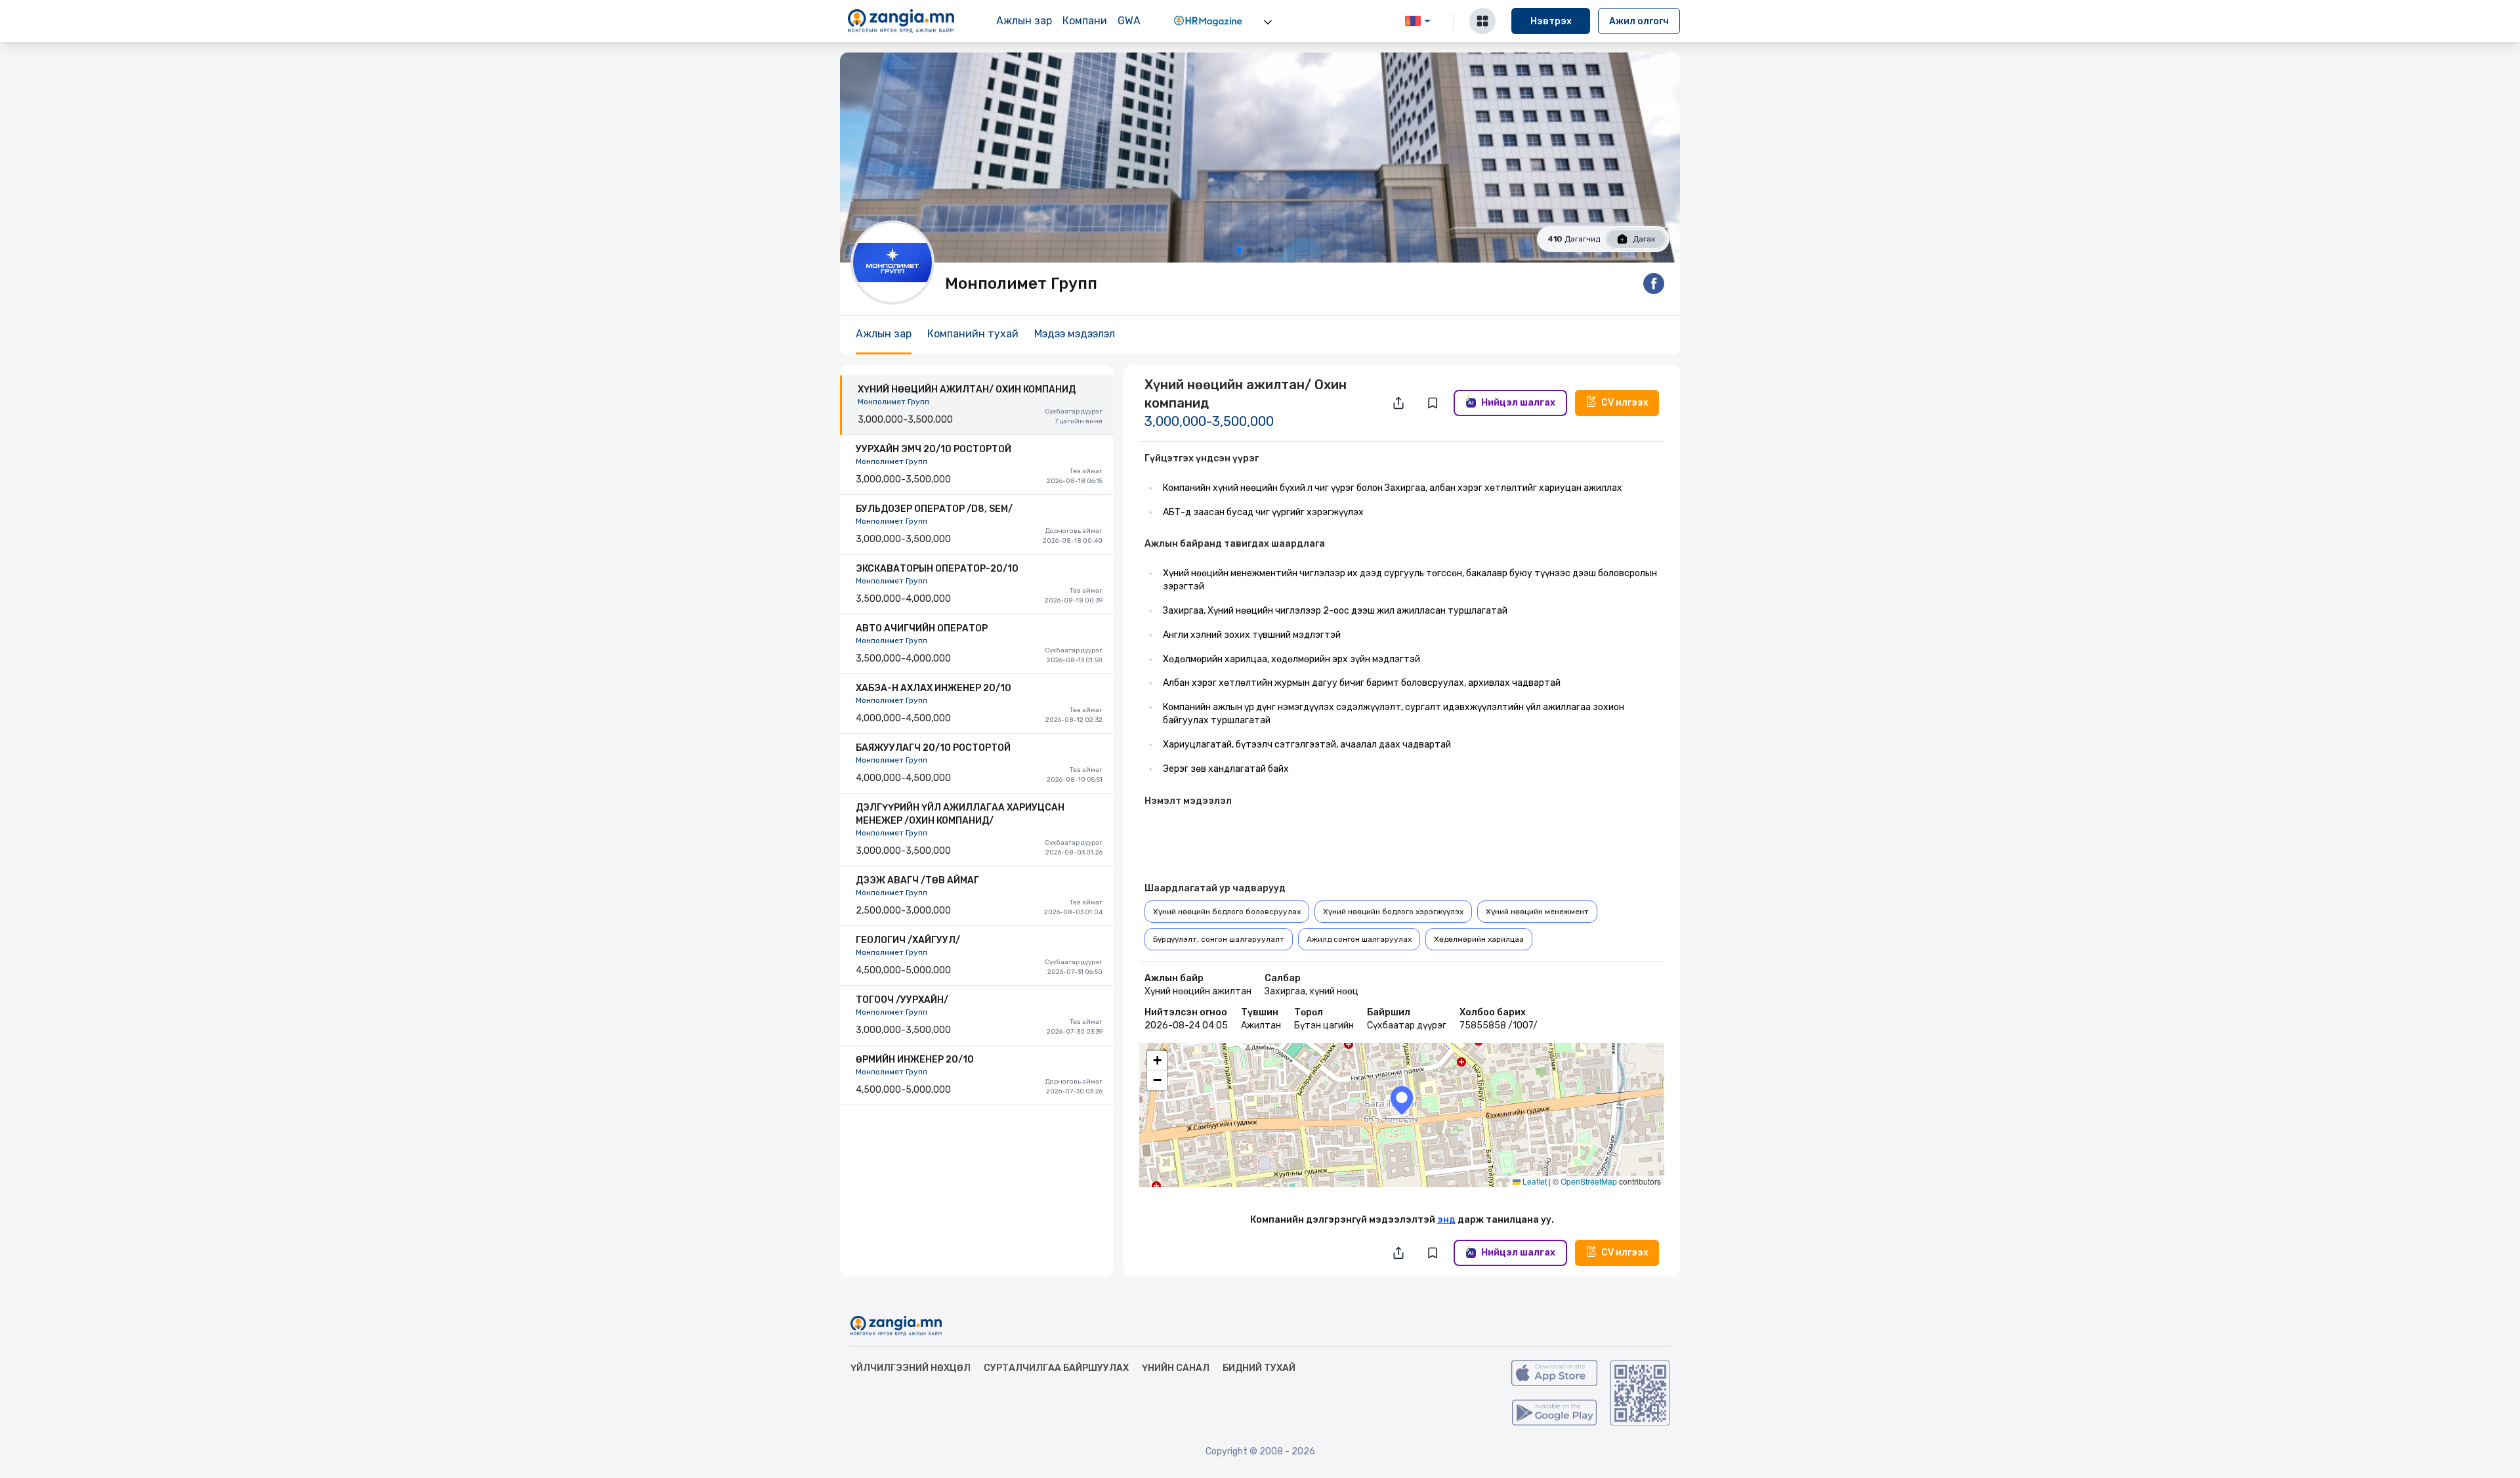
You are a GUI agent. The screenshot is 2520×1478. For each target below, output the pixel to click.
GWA (1129, 21)
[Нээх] (1268, 22)
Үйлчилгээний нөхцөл (911, 1368)
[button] (1402, 1100)
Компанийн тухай (973, 334)
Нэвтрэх (1551, 21)
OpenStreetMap (1589, 1181)
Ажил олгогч (1639, 21)
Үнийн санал (1176, 1368)
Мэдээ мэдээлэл (1075, 334)
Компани (1085, 21)
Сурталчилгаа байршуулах (1056, 1368)
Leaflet (1534, 1181)
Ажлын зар (1024, 21)
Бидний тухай (1259, 1368)
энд (1446, 1220)
